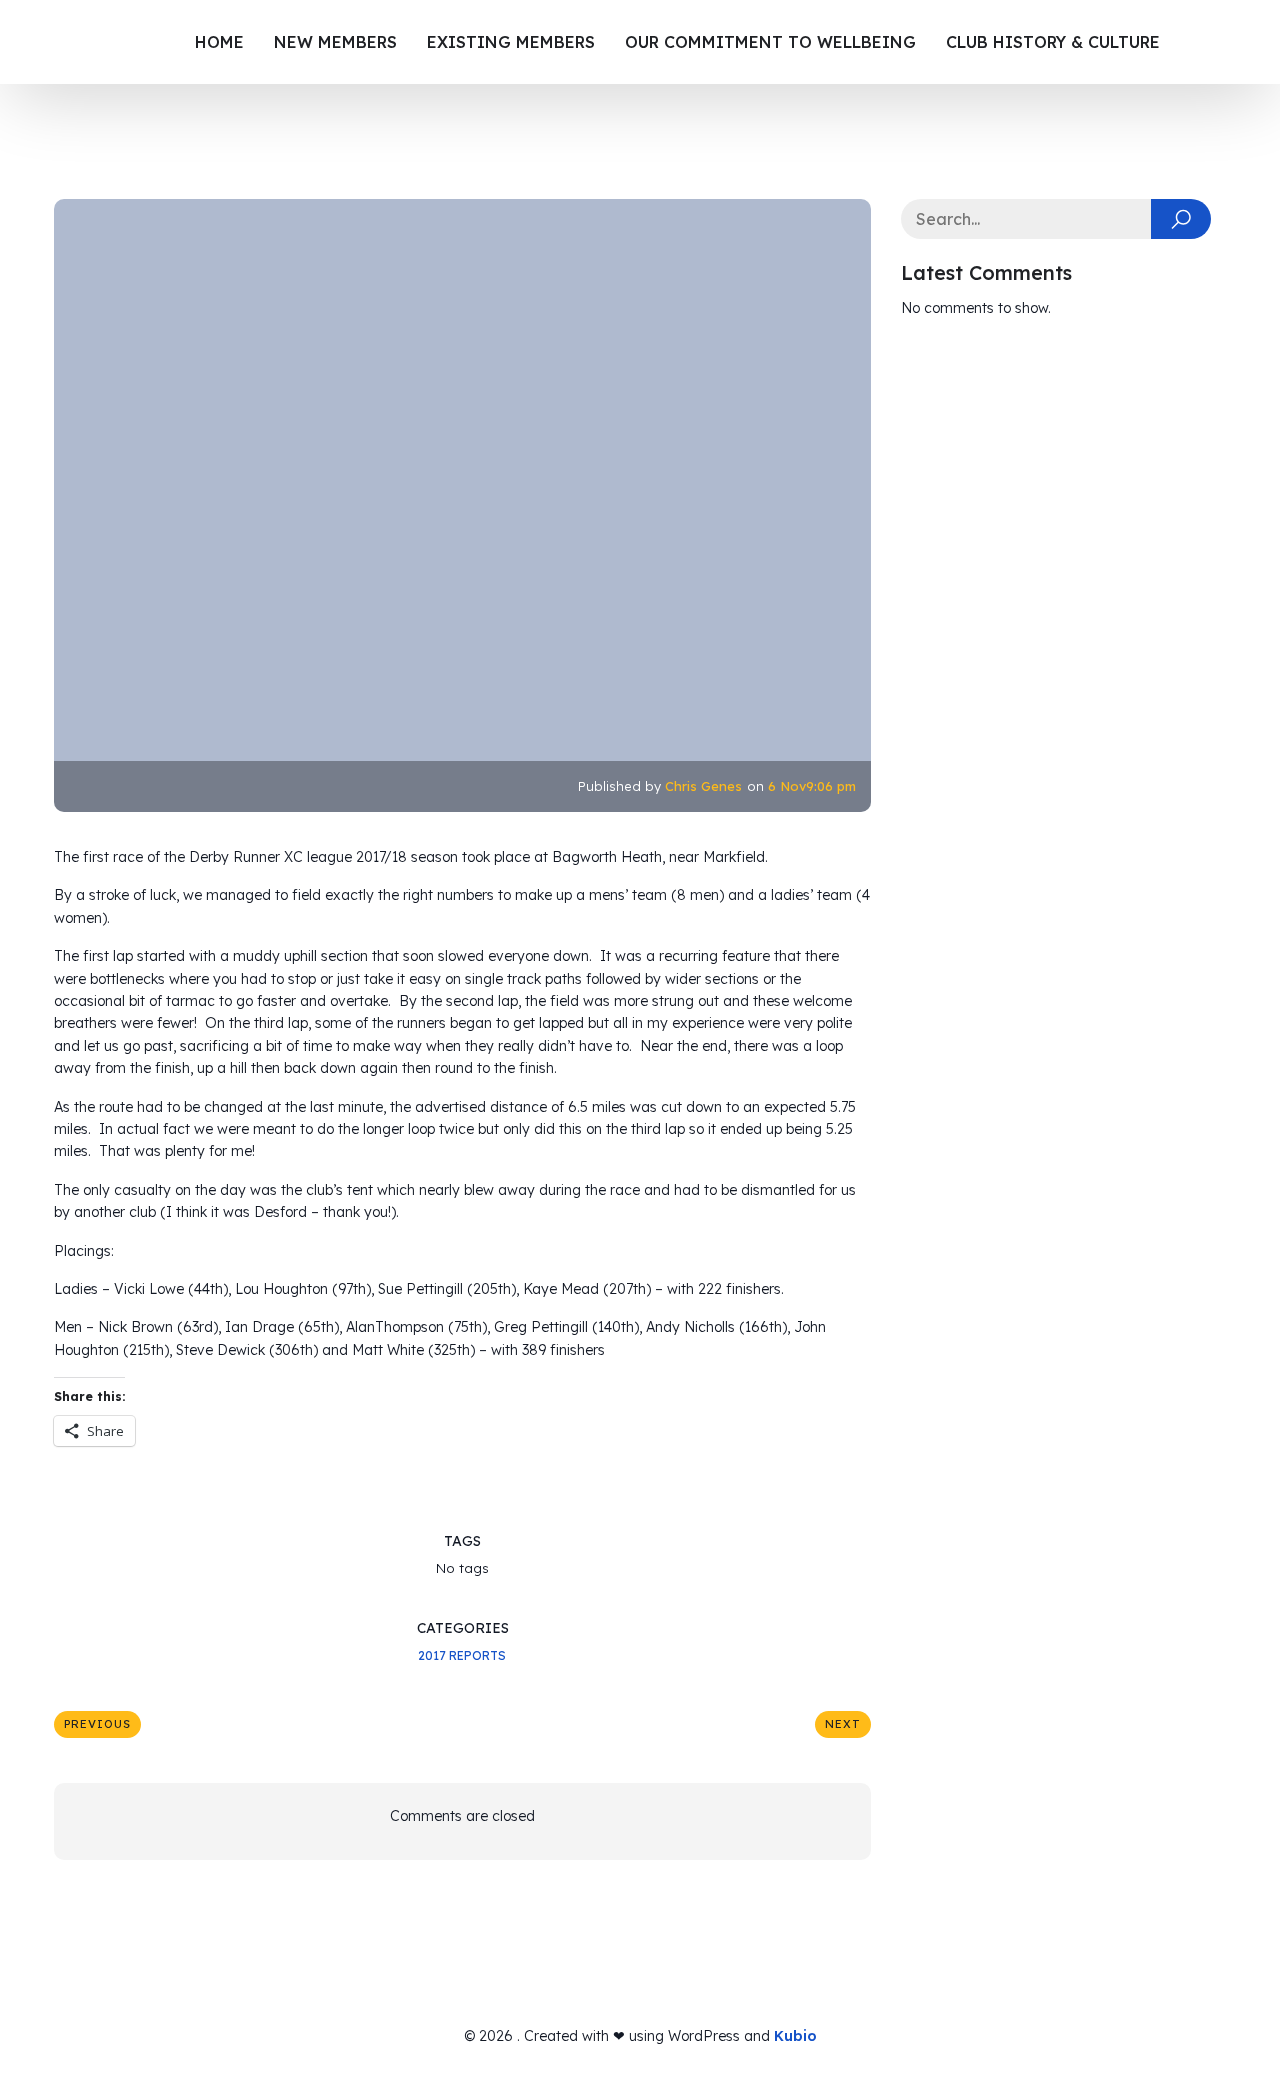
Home (219, 42)
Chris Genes (703, 786)
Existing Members (511, 42)
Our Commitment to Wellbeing (770, 42)
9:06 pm (831, 786)
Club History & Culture (1053, 42)
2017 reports (462, 1655)
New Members (335, 42)
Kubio (795, 2036)
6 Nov (787, 786)
